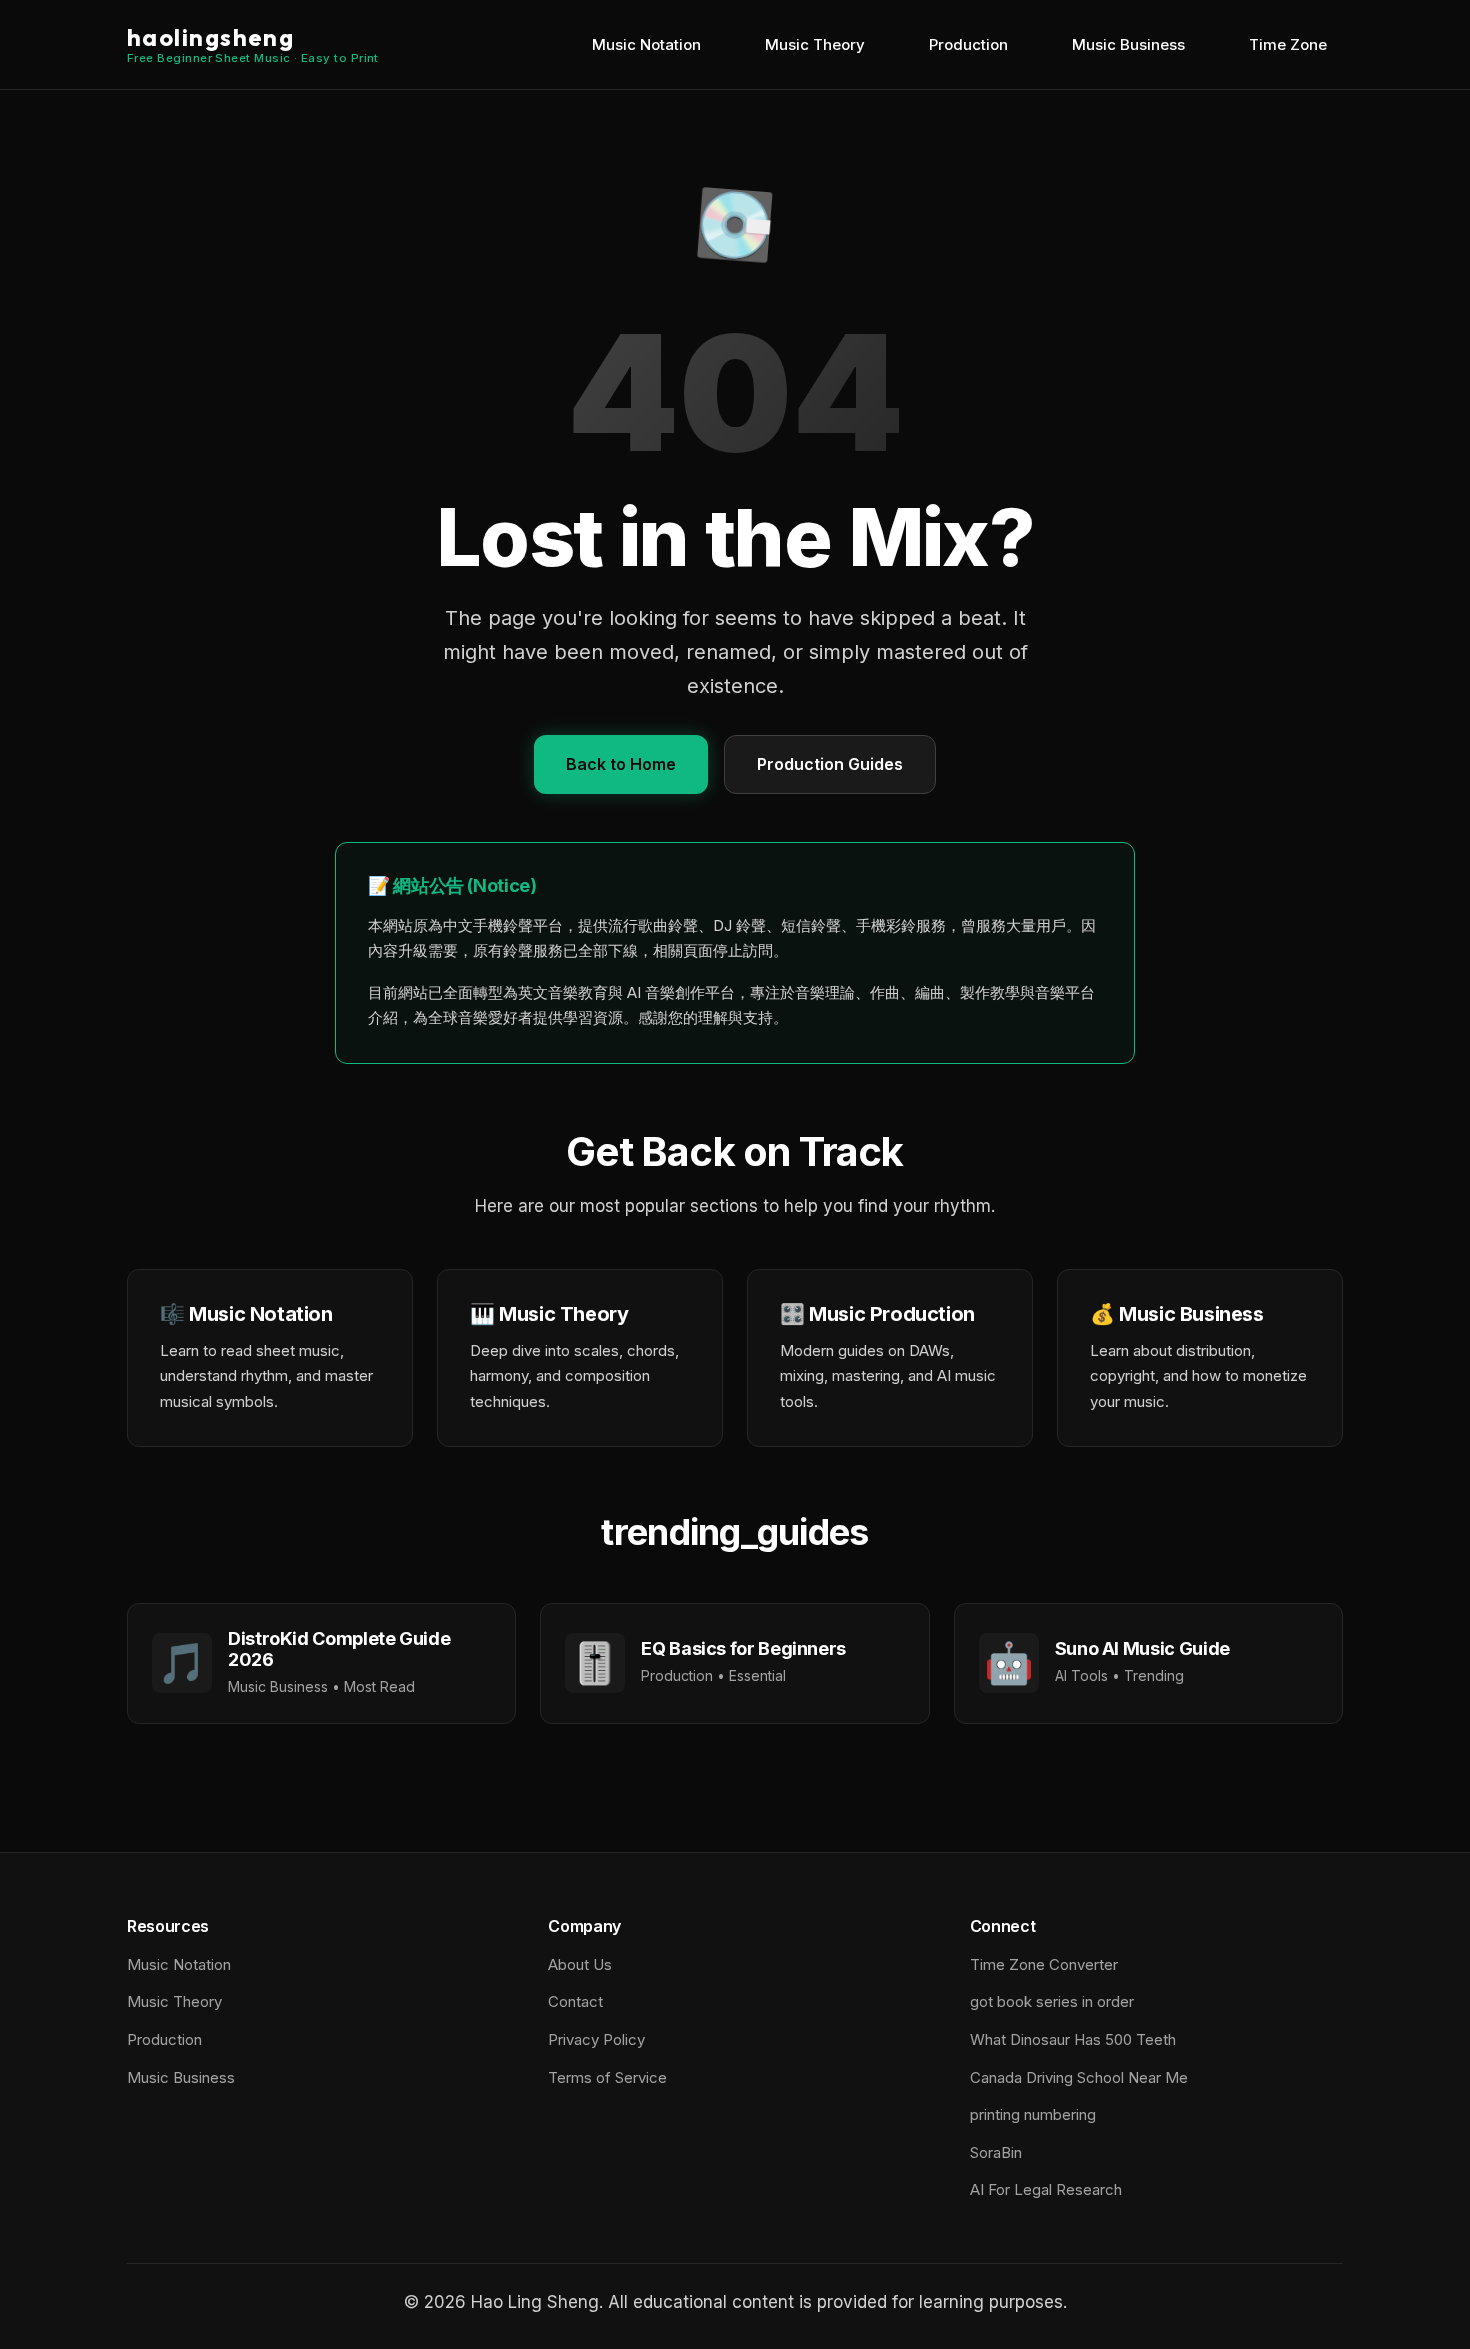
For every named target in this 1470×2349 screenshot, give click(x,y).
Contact (575, 2001)
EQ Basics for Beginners (743, 1648)
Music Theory (815, 44)
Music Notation (646, 44)
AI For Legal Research (1046, 2189)
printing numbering (1033, 2114)
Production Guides (830, 764)
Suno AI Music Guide (1142, 1648)
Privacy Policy (596, 2039)
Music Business (1128, 44)
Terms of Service (607, 2077)
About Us (580, 1964)
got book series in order (1052, 2001)
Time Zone (1288, 44)
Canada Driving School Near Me (1079, 2077)
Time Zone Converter (1044, 1964)
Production (968, 44)
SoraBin (996, 2152)
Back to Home (621, 764)
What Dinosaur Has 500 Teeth (1073, 2039)
